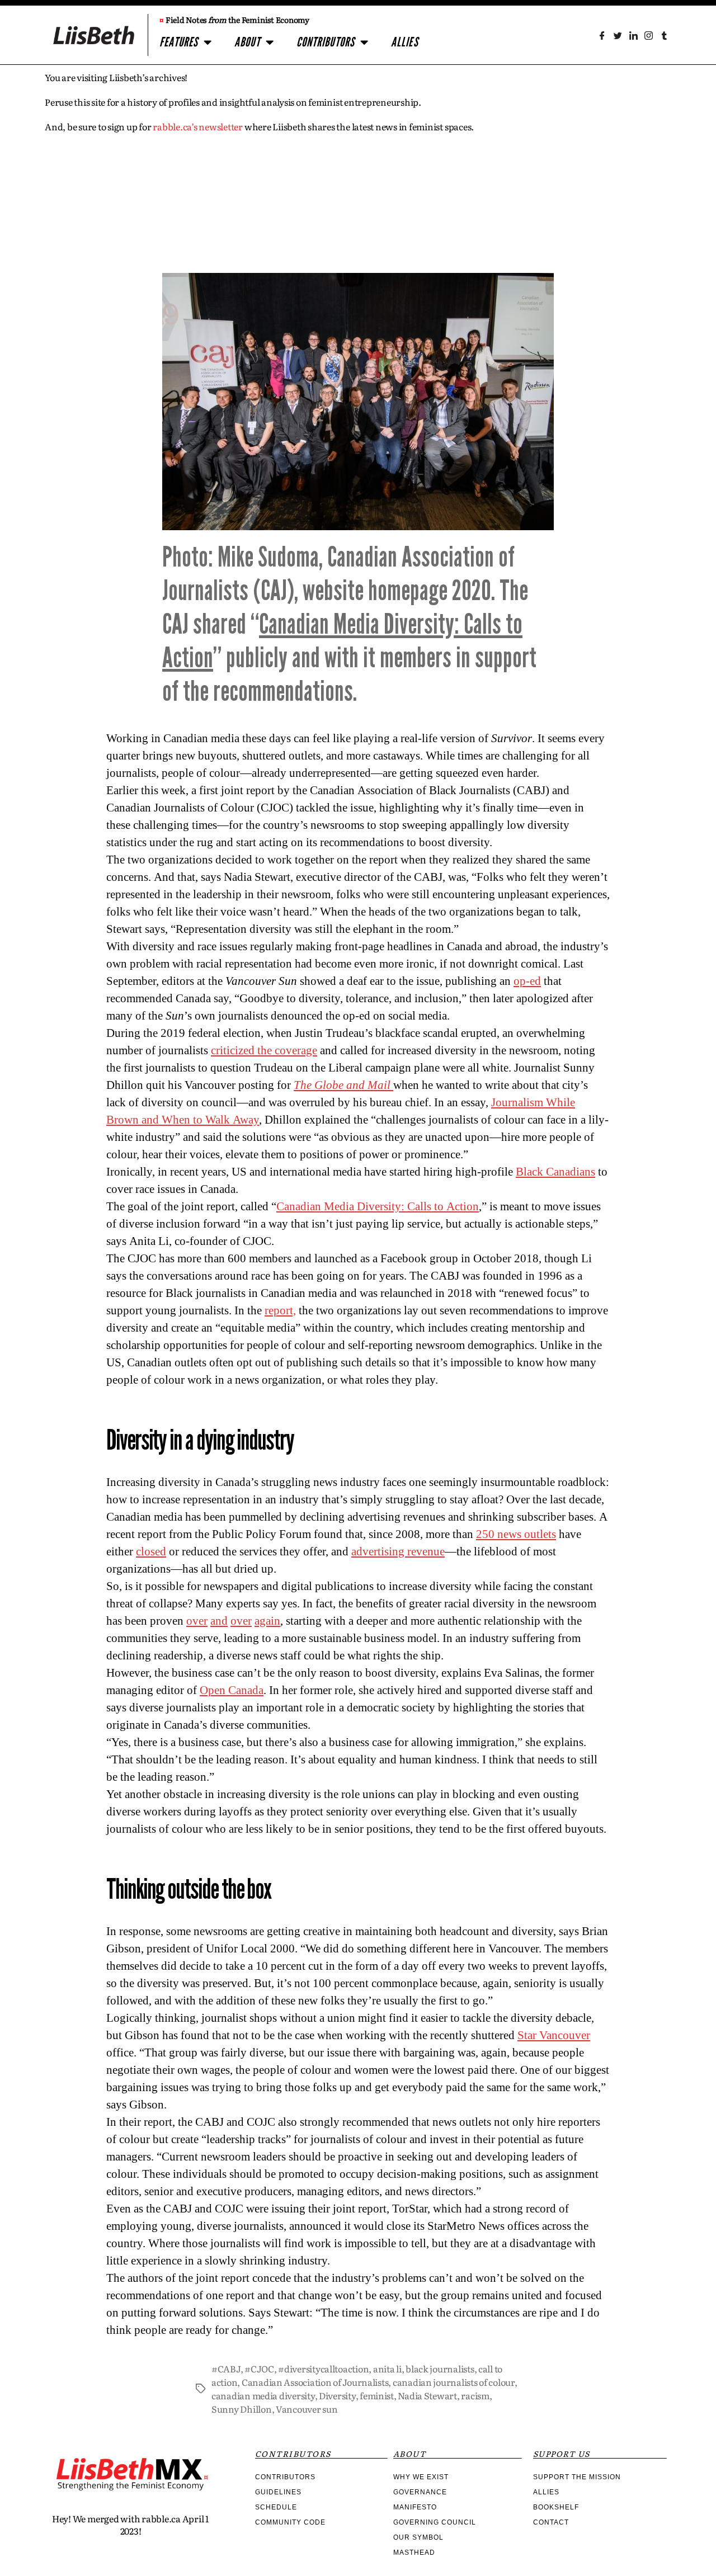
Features (179, 42)
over (197, 1621)
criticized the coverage (264, 1051)
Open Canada (232, 1690)
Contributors (326, 42)
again (267, 1621)
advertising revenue (398, 1552)
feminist (377, 2395)
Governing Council (435, 2522)
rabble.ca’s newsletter (198, 126)
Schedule (276, 2507)
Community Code (290, 2522)
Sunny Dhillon (242, 2409)
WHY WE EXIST (421, 2477)
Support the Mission (577, 2477)
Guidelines (278, 2492)
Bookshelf (556, 2507)
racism (475, 2395)
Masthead (414, 2553)
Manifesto (415, 2507)
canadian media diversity (263, 2395)
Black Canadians (555, 1172)
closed (151, 1552)
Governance (420, 2492)
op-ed (527, 981)
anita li (387, 2369)
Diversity (337, 2395)
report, (280, 1311)
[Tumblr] (664, 36)
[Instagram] (649, 36)
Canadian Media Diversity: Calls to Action (378, 1207)
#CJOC (259, 2369)
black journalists (440, 2369)
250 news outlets (516, 1534)
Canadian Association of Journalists (315, 2382)
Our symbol (418, 2537)
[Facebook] (602, 36)
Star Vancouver (554, 2035)
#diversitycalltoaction (323, 2369)
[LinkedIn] (633, 36)
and (219, 1621)
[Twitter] (618, 36)
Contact (551, 2522)
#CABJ (226, 2369)
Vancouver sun (307, 2409)
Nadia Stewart (427, 2395)
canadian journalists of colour (454, 2382)
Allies (405, 42)
